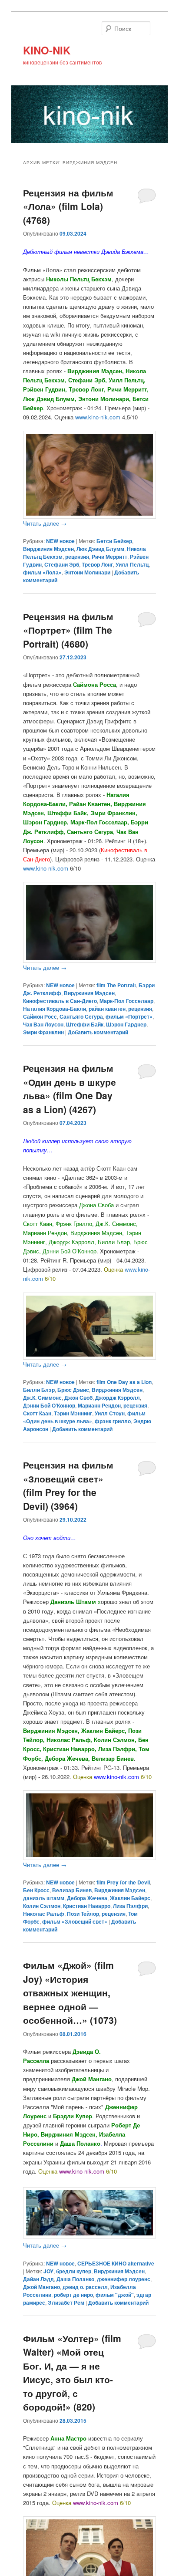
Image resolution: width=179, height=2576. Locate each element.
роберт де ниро (73, 2295)
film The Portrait (116, 985)
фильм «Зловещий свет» (75, 1921)
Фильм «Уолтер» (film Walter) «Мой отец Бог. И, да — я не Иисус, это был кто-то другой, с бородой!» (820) (72, 2373)
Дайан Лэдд (38, 2279)
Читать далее (45, 523)
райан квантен (107, 1009)
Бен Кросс (36, 1890)
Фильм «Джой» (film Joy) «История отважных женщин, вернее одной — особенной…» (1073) (70, 1992)
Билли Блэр (39, 1390)
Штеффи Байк (85, 1024)
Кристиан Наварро (87, 1906)
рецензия (77, 557)
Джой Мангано (41, 2287)
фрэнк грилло (113, 1421)
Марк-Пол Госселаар (126, 1001)
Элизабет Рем (66, 2303)
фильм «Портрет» (129, 1016)
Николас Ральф (44, 1914)
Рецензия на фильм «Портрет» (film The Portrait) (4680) (68, 630)
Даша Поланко (75, 2279)
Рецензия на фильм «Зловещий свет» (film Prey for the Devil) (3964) (68, 1485)
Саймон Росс (40, 1016)
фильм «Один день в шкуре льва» (84, 1417)
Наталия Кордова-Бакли (55, 1009)
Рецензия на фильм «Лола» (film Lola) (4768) (68, 206)
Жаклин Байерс (130, 1898)
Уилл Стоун (110, 1413)
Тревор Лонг (97, 564)
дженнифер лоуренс (124, 2279)
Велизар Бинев (72, 1890)
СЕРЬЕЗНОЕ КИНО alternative (116, 2263)
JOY (48, 2271)
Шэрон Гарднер (126, 1024)
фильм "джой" (115, 2295)
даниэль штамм (44, 1898)
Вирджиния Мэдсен (48, 549)
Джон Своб (78, 1398)
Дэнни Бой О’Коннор (49, 1405)
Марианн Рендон (99, 1405)
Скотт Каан (37, 1413)
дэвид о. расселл (85, 2287)
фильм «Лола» (42, 572)
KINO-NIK (47, 50)
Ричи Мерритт (109, 557)
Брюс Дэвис (73, 1390)
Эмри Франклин (43, 1032)
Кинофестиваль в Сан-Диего (60, 1001)
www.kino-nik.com (46, 868)
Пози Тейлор (83, 1914)
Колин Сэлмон (42, 1906)
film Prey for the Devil (123, 1882)
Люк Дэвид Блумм (100, 549)
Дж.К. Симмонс (42, 1398)
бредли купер (74, 2271)
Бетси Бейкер (114, 541)
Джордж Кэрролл (118, 1398)
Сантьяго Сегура (81, 1016)
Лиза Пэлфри (130, 1906)
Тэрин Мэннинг (73, 1413)
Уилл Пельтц (132, 564)
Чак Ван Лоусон (43, 1024)
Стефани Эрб (62, 564)
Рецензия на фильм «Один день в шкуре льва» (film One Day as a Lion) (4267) (70, 1089)
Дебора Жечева (87, 1898)
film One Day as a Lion (124, 1382)
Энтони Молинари (87, 572)
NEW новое (60, 541)
